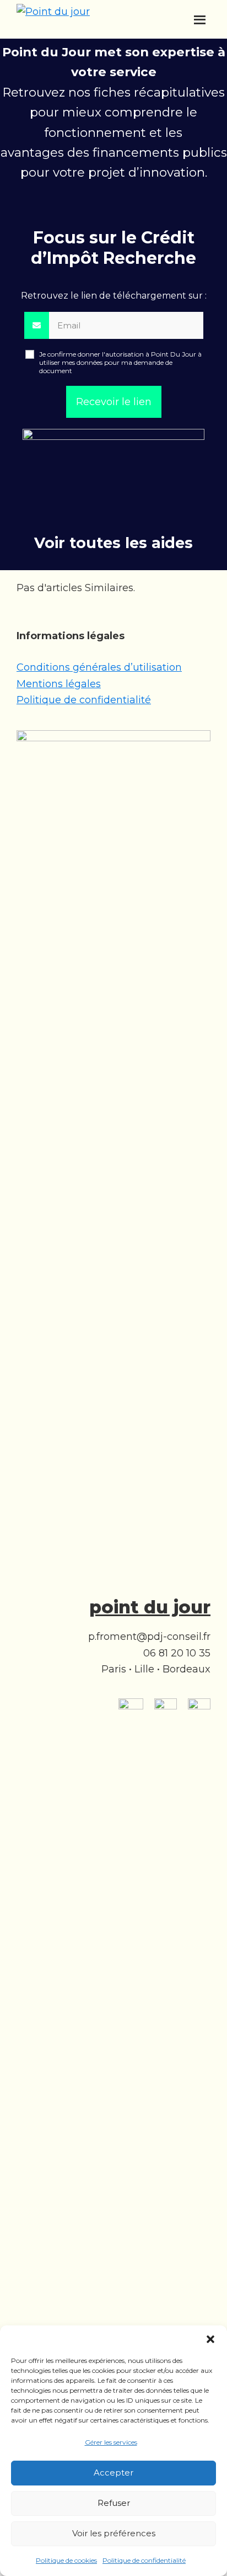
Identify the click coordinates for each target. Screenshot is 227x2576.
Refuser (114, 2503)
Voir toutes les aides (113, 543)
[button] (210, 2339)
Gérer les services (111, 2442)
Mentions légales (59, 684)
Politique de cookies (66, 2560)
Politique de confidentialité (144, 2560)
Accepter (113, 2473)
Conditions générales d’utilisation (99, 667)
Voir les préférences (114, 2533)
